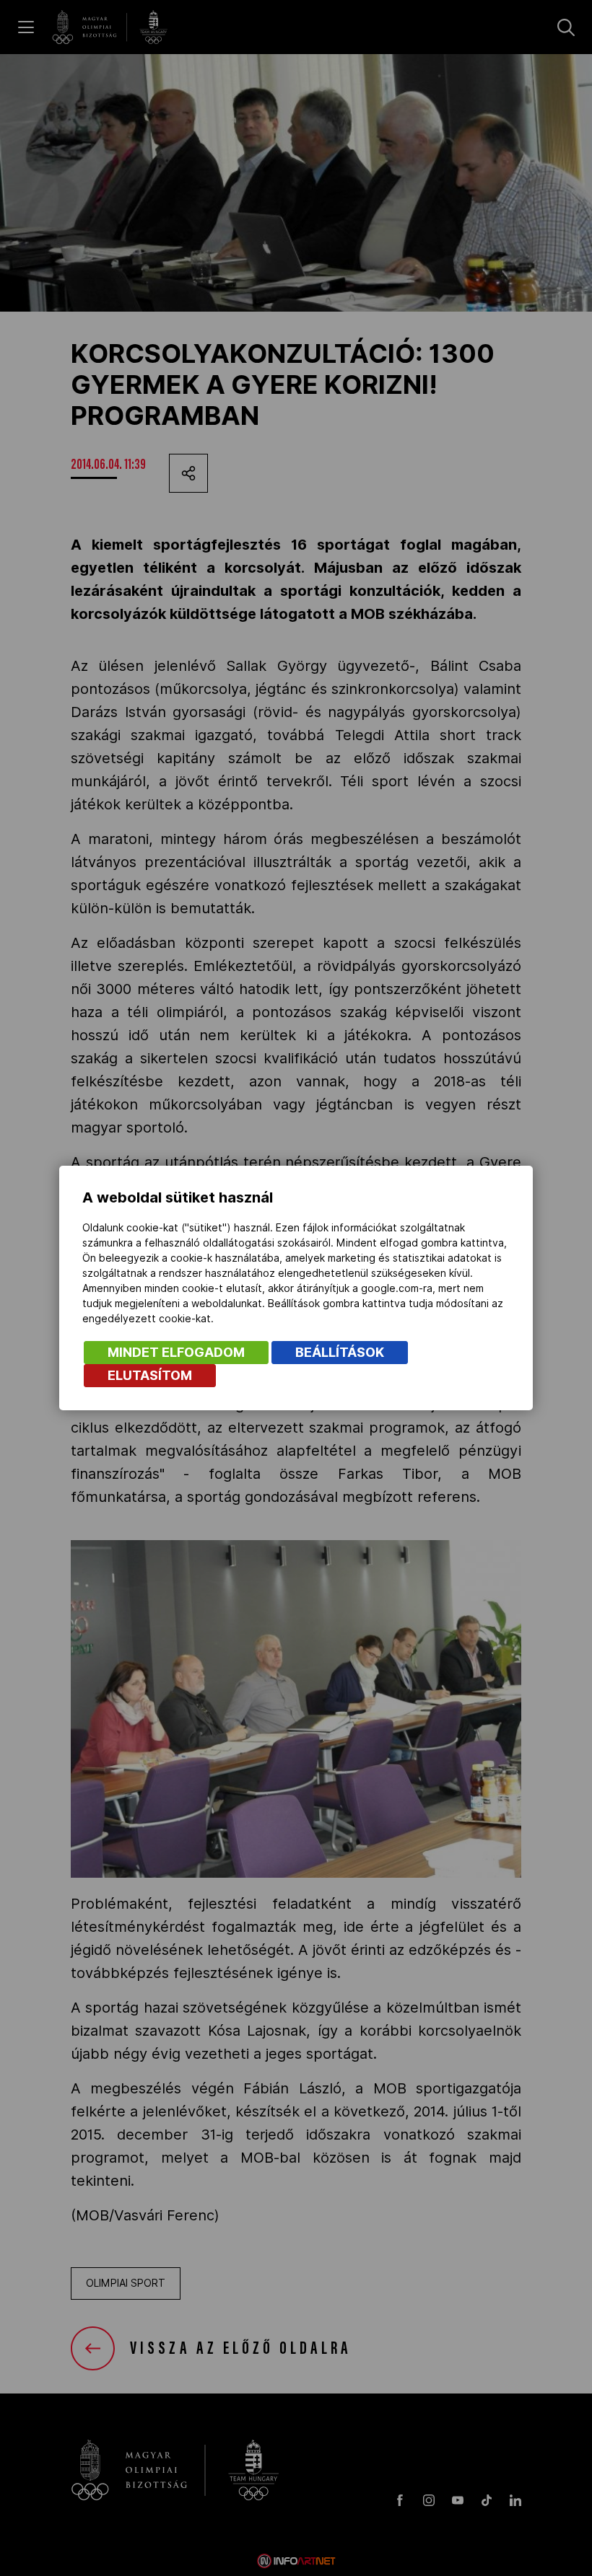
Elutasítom (150, 1375)
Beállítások (340, 1352)
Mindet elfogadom (176, 1352)
